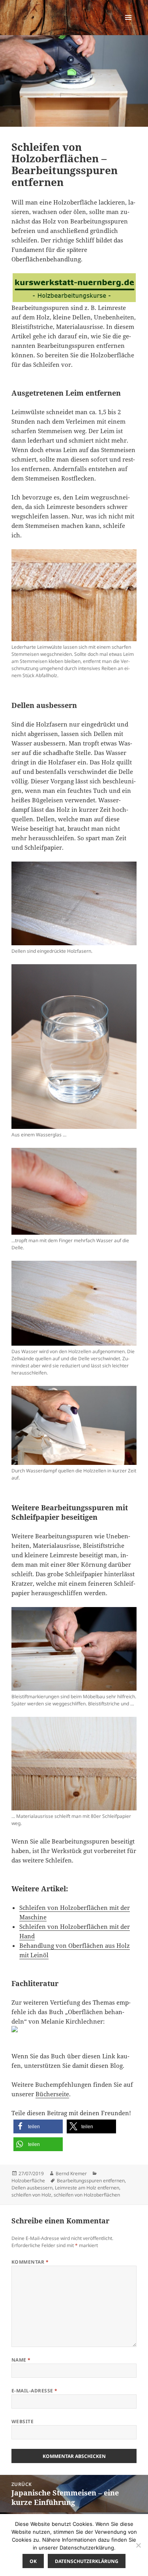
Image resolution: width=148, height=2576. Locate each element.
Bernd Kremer (71, 2173)
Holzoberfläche (28, 2181)
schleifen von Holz (31, 2195)
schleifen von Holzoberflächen (87, 2195)
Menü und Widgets (128, 25)
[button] (38, 2126)
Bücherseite (52, 2094)
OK (33, 2561)
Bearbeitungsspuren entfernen (91, 2181)
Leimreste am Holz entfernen (87, 2188)
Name (21, 2360)
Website (22, 2421)
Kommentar (30, 2262)
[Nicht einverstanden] (138, 2545)
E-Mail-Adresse (35, 2391)
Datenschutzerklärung (87, 2561)
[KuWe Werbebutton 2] (74, 287)
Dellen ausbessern (32, 2188)
